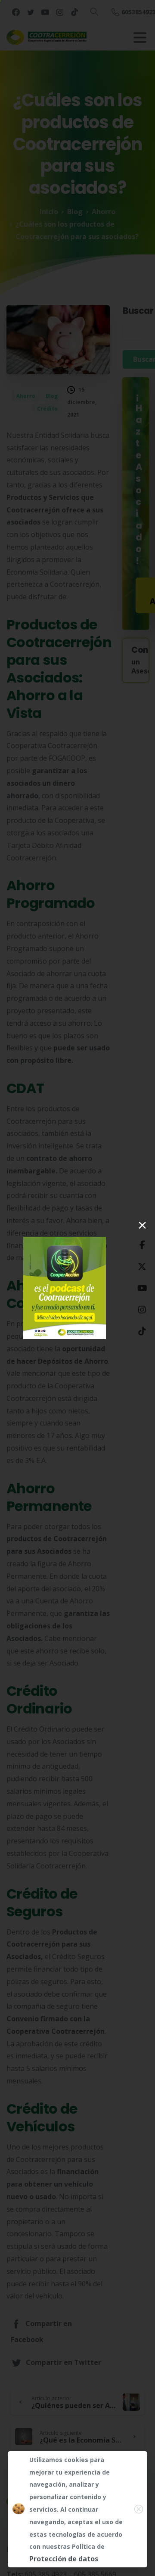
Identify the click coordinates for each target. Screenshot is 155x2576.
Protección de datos (61, 2559)
